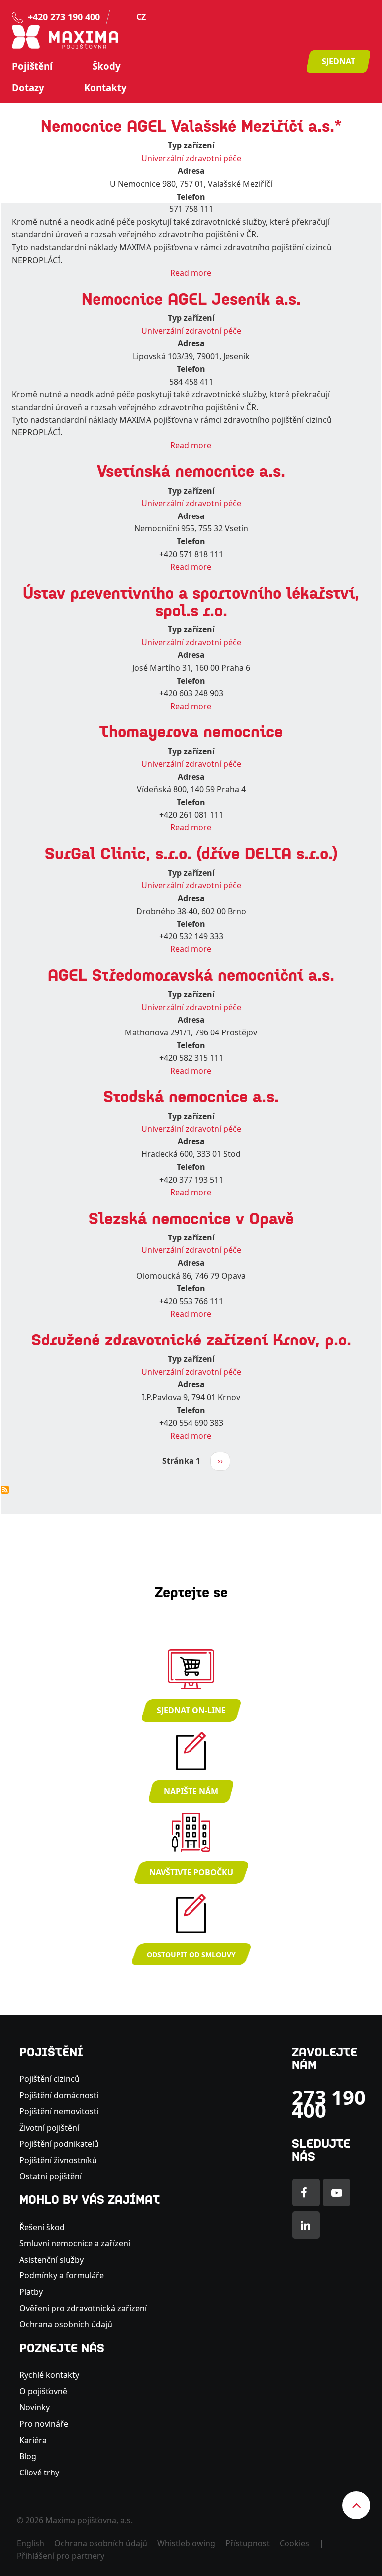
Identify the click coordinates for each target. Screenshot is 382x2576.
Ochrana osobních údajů (66, 2324)
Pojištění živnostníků (58, 2160)
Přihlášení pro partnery (61, 2556)
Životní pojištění (49, 2128)
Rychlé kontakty (49, 2375)
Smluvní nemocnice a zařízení (75, 2243)
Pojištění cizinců (49, 2079)
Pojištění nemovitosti (59, 2111)
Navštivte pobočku (191, 1872)
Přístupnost (247, 2543)
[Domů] (65, 36)
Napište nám (191, 1791)
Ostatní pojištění (50, 2176)
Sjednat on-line (191, 1710)
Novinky (35, 2407)
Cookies (294, 2543)
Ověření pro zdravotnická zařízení (83, 2308)
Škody (107, 66)
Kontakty (105, 88)
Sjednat (338, 61)
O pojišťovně (43, 2391)
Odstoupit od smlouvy (191, 1954)
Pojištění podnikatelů (59, 2144)
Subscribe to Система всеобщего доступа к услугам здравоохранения (5, 1490)
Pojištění (32, 66)
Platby (31, 2292)
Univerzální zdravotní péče (191, 158)
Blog (28, 2456)
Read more (191, 273)
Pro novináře (44, 2424)
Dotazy (28, 88)
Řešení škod (42, 2227)
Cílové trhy (39, 2473)
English (31, 2543)
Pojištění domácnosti (59, 2095)
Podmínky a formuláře (62, 2275)
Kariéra (33, 2440)
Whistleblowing (186, 2543)
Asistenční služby (51, 2260)
